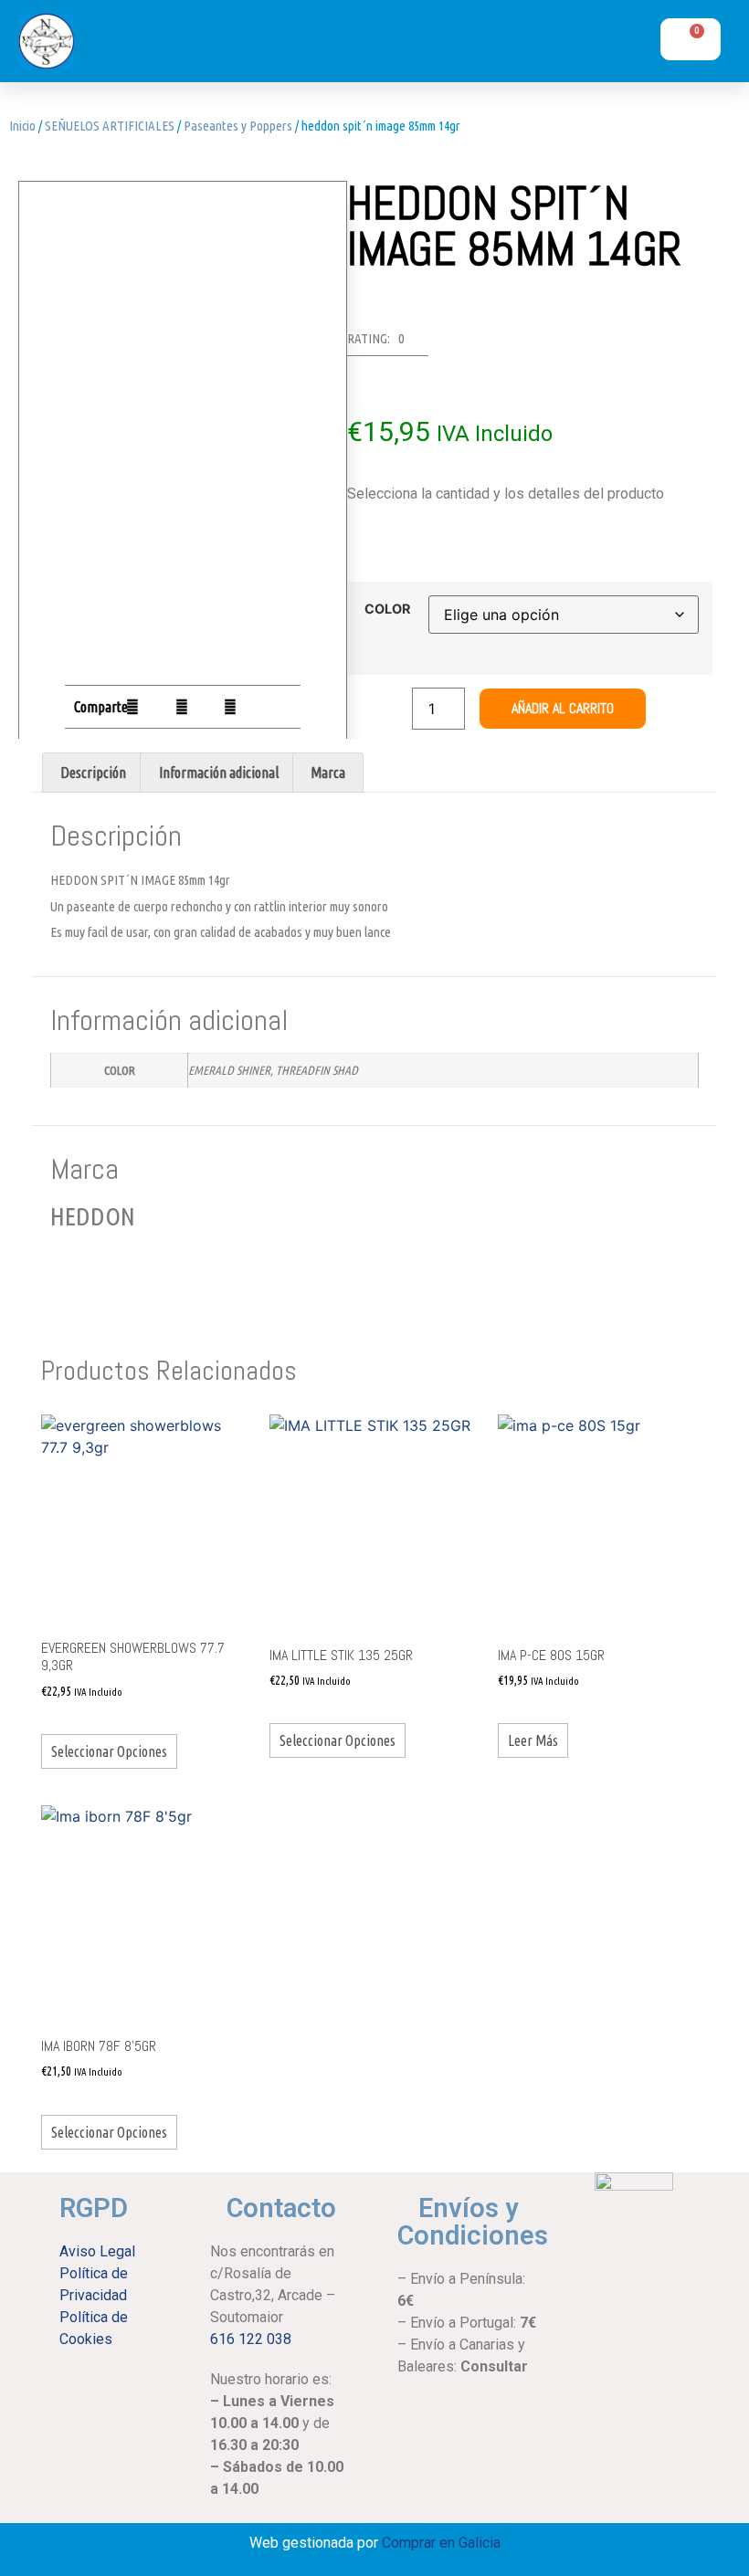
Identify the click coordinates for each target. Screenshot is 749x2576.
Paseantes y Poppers (238, 126)
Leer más (533, 1740)
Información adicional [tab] (219, 773)
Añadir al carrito (563, 708)
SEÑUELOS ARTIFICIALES (110, 126)
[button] (539, 46)
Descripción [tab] (93, 773)
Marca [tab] (328, 773)
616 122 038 (251, 2339)
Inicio (22, 126)
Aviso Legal (97, 2251)
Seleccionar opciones (109, 1751)
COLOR (387, 609)
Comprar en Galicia (441, 2543)
